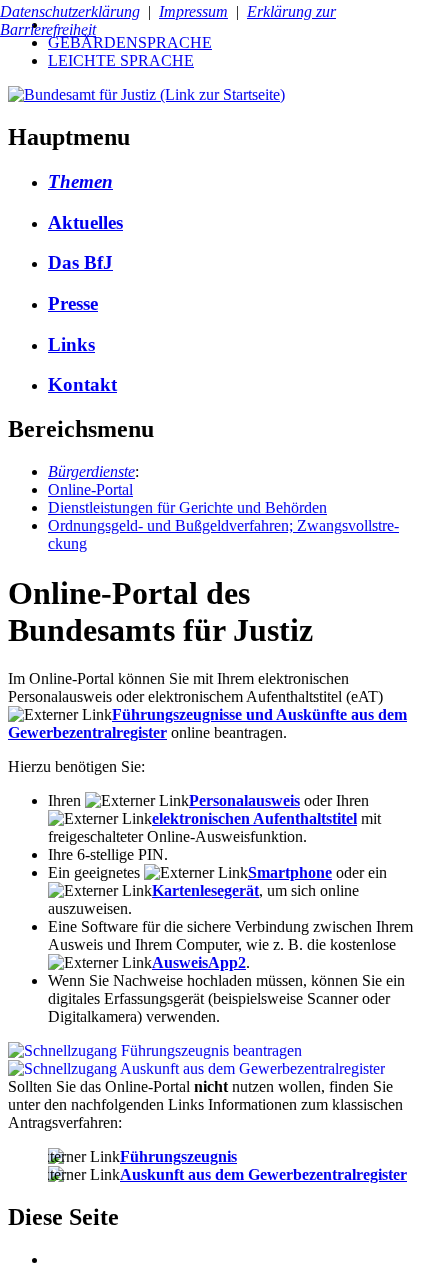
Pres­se (73, 303)
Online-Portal (90, 489)
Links (71, 344)
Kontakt (82, 384)
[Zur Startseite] (146, 94)
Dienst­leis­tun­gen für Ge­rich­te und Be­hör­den (187, 507)
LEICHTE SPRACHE (121, 60)
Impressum (193, 11)
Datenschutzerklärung (70, 11)
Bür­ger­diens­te (91, 471)
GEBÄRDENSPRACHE (130, 42)
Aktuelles (85, 222)
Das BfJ (80, 262)
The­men (80, 181)
